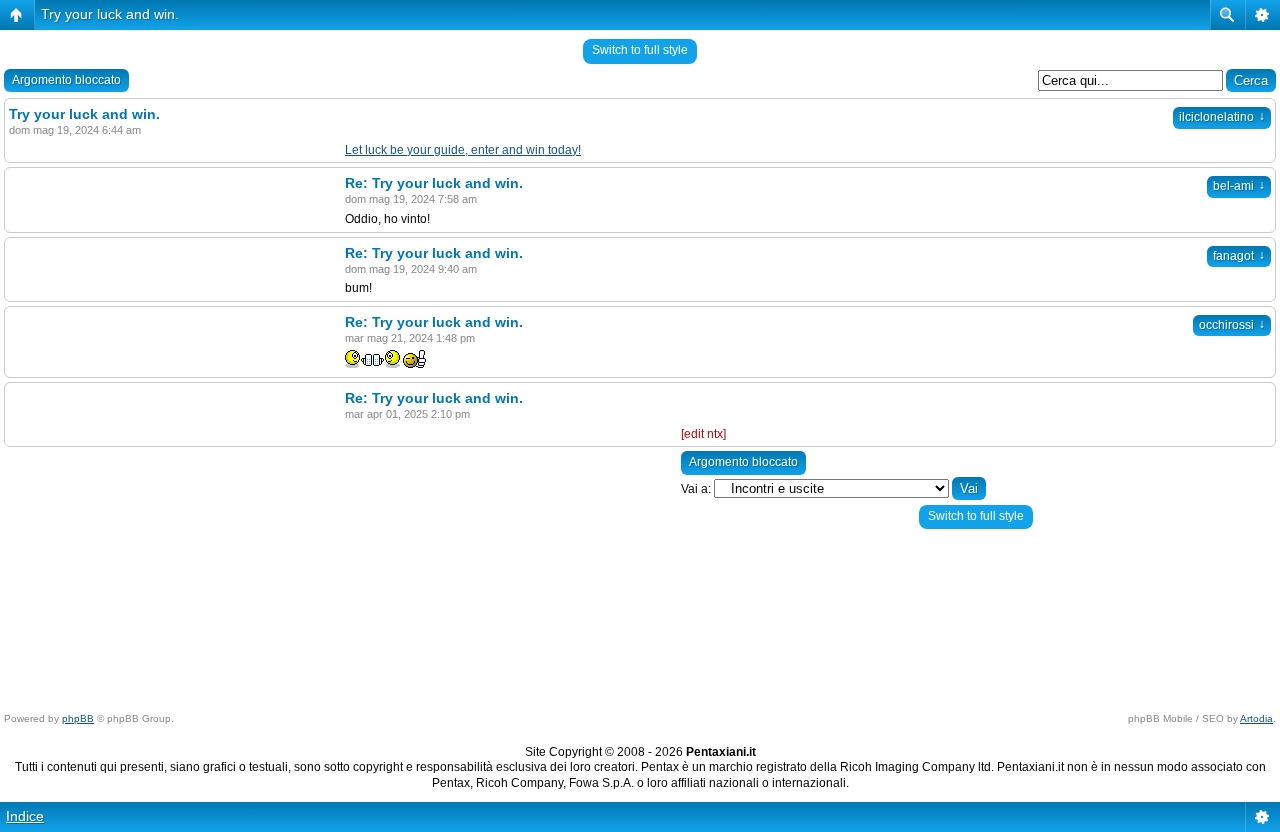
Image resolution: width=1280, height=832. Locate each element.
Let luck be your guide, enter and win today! (463, 150)
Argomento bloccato (66, 80)
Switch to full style (640, 50)
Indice (25, 816)
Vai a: (696, 489)
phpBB (78, 718)
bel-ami (1239, 186)
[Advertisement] (513, 567)
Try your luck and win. (110, 14)
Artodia (1256, 718)
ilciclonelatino (1222, 117)
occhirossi (1232, 325)
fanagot (1239, 256)
